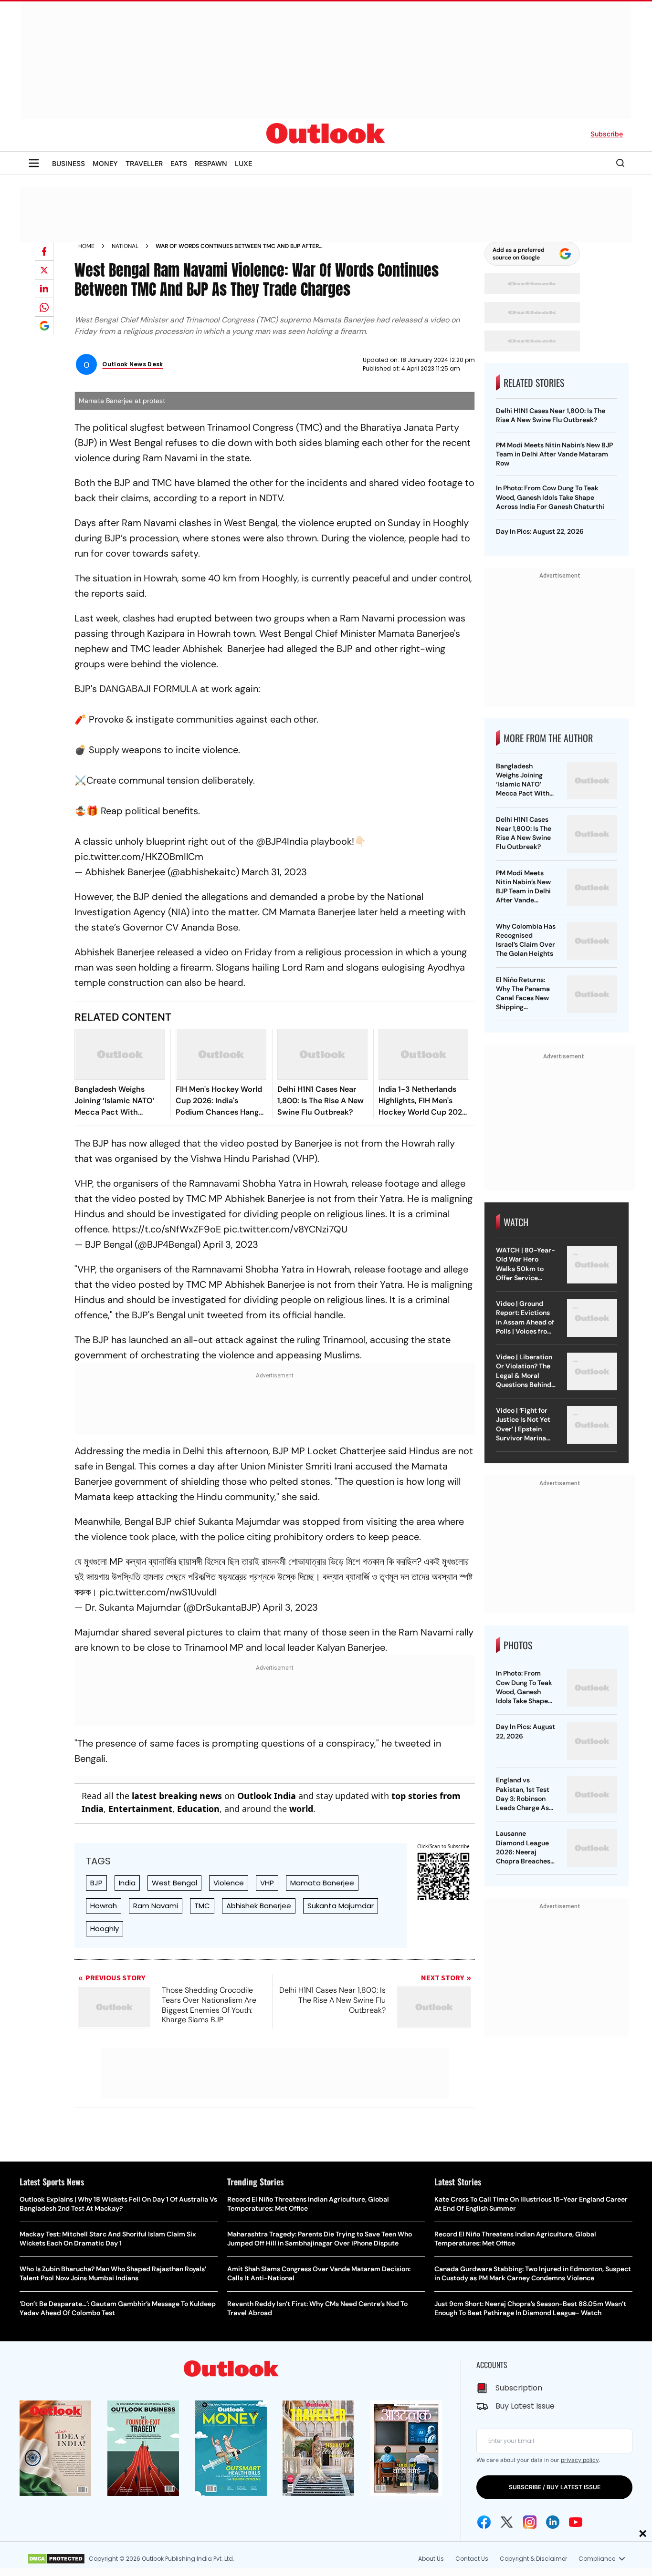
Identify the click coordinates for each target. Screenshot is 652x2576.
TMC (202, 1906)
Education (198, 1809)
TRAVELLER (144, 163)
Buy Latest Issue (525, 2406)
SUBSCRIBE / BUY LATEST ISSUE (555, 2487)
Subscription (519, 2388)
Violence (229, 1883)
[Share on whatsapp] (44, 307)
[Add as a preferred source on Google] (44, 326)
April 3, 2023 (231, 1244)
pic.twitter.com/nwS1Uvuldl (158, 1592)
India (127, 1883)
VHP (267, 1883)
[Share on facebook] (44, 251)
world (301, 1809)
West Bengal (174, 1883)
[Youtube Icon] (576, 2522)
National (125, 246)
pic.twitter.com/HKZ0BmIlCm (139, 857)
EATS (179, 163)
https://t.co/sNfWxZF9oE (167, 1229)
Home (86, 246)
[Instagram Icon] (530, 2522)
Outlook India (267, 1796)
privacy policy (580, 2460)
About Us (431, 2559)
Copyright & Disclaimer (533, 2559)
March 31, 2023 (274, 872)
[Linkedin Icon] (553, 2522)
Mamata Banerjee (322, 1883)
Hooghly (105, 1929)
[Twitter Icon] (507, 2522)
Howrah (104, 1906)
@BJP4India (282, 841)
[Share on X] (44, 270)
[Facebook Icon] (484, 2522)
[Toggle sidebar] (34, 163)
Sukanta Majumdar (341, 1906)
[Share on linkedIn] (44, 289)
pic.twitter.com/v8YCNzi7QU (285, 1229)
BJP (96, 1883)
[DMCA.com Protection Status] (56, 2559)
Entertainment (140, 1809)
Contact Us (472, 2559)
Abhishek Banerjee (259, 1906)
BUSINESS (68, 163)
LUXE (243, 163)
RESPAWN (211, 163)
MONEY (105, 163)
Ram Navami (156, 1906)
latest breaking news (177, 1796)
